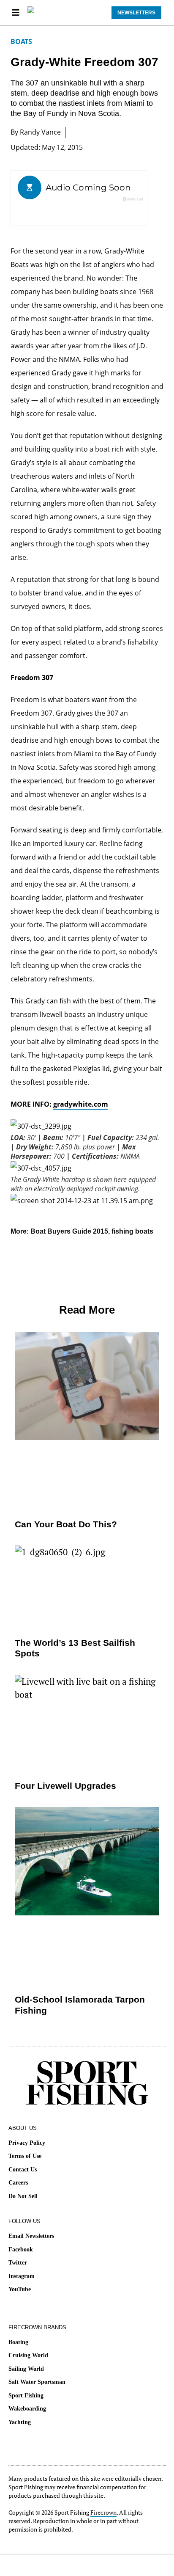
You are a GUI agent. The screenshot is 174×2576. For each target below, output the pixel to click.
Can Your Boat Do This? (66, 1524)
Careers (18, 2183)
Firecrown (103, 2512)
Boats (21, 41)
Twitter (18, 2263)
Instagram (22, 2276)
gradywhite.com (81, 1104)
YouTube (20, 2289)
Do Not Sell (23, 2196)
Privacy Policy (27, 2143)
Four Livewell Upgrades (65, 1786)
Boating (18, 2342)
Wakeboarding (27, 2409)
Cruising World (28, 2355)
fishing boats (132, 1231)
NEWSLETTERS (136, 13)
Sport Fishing (26, 2396)
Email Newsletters (31, 2236)
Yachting (20, 2422)
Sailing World (26, 2369)
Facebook (21, 2250)
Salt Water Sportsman (37, 2382)
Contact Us (23, 2170)
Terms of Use (25, 2156)
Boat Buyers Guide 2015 (69, 1231)
